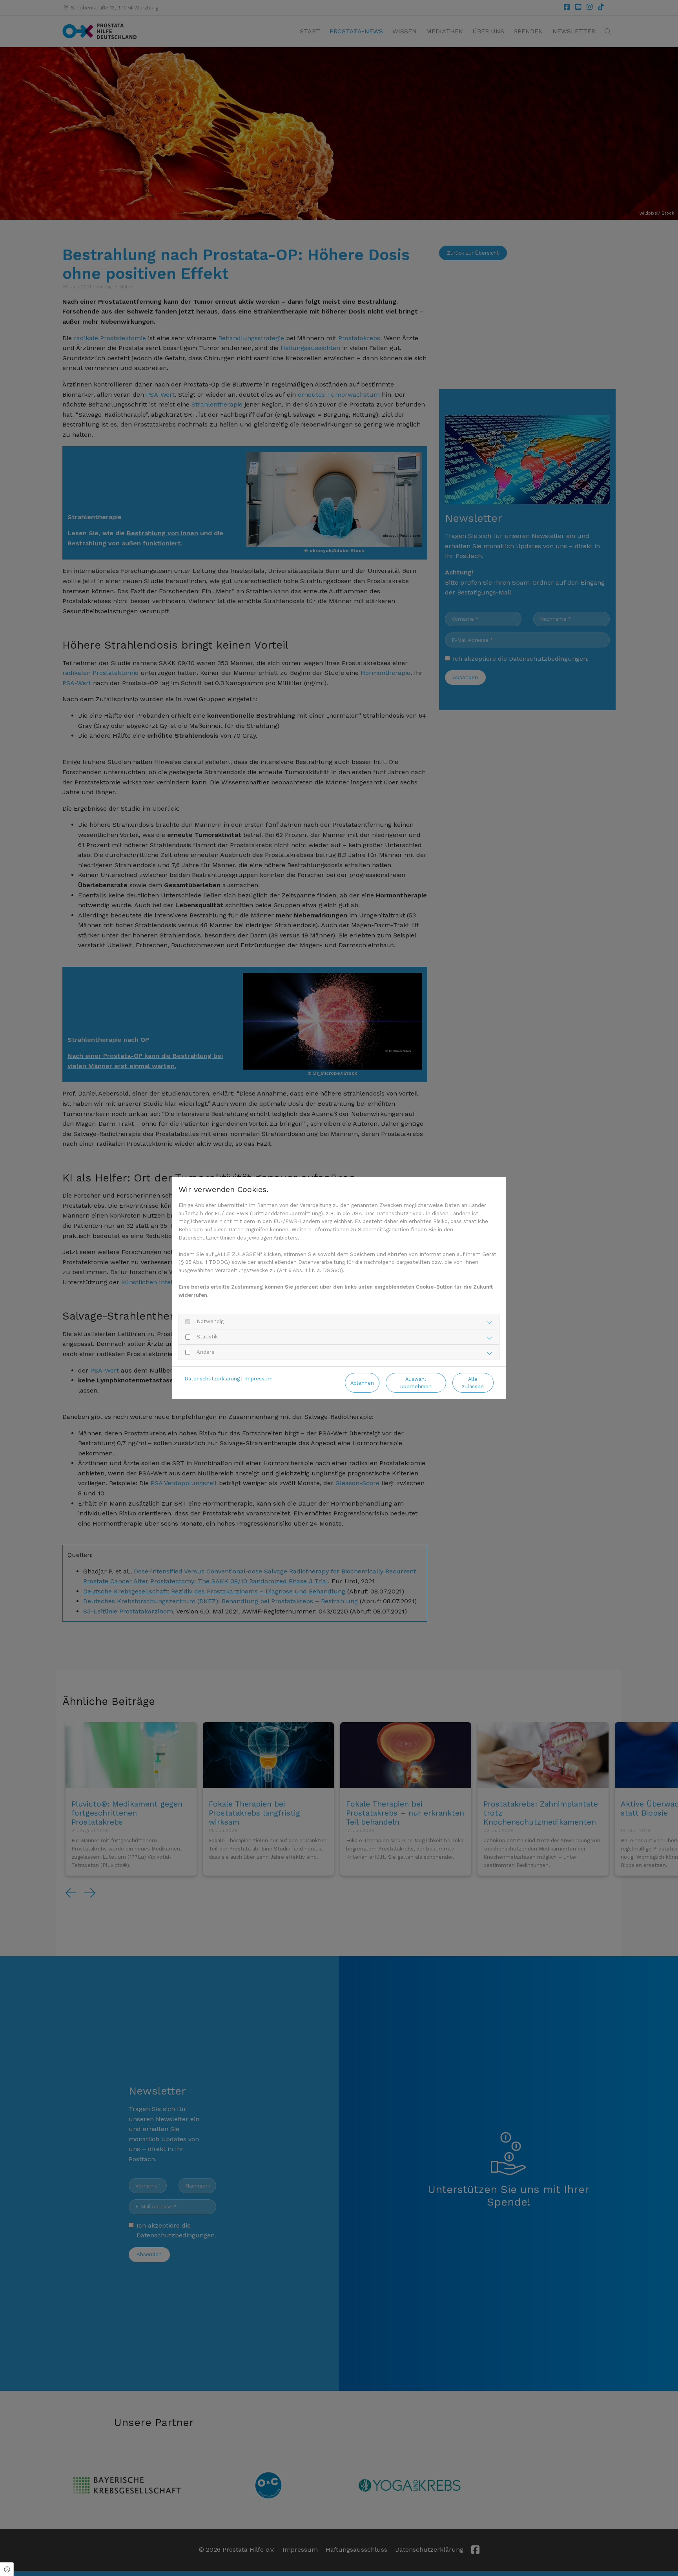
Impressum (258, 1379)
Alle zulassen (473, 1383)
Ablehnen (362, 1383)
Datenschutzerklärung (212, 1379)
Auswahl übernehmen (416, 1383)
